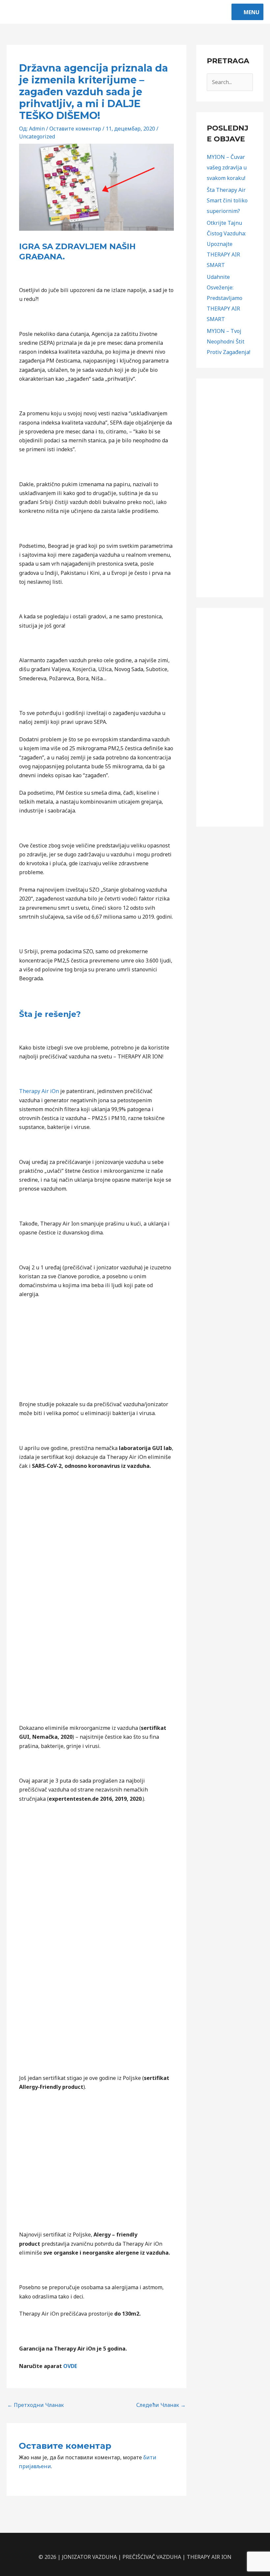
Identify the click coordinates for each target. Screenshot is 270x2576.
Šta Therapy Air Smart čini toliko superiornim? (227, 200)
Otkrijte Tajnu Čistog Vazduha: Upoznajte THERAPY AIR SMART (226, 244)
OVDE (70, 2366)
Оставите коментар (75, 129)
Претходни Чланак (36, 2405)
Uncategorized (37, 136)
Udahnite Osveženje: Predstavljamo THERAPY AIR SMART (225, 298)
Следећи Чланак (161, 2405)
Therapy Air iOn (39, 1091)
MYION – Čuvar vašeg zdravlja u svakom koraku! (227, 167)
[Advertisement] (230, 488)
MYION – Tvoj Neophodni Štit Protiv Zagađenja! (229, 341)
